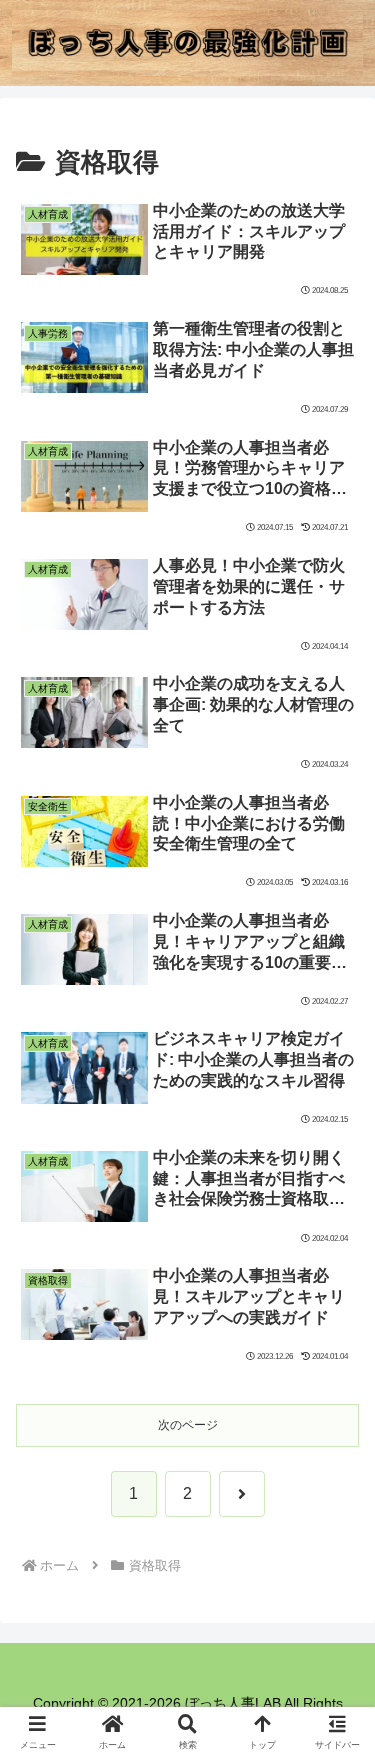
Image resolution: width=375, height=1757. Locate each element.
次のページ (188, 1425)
